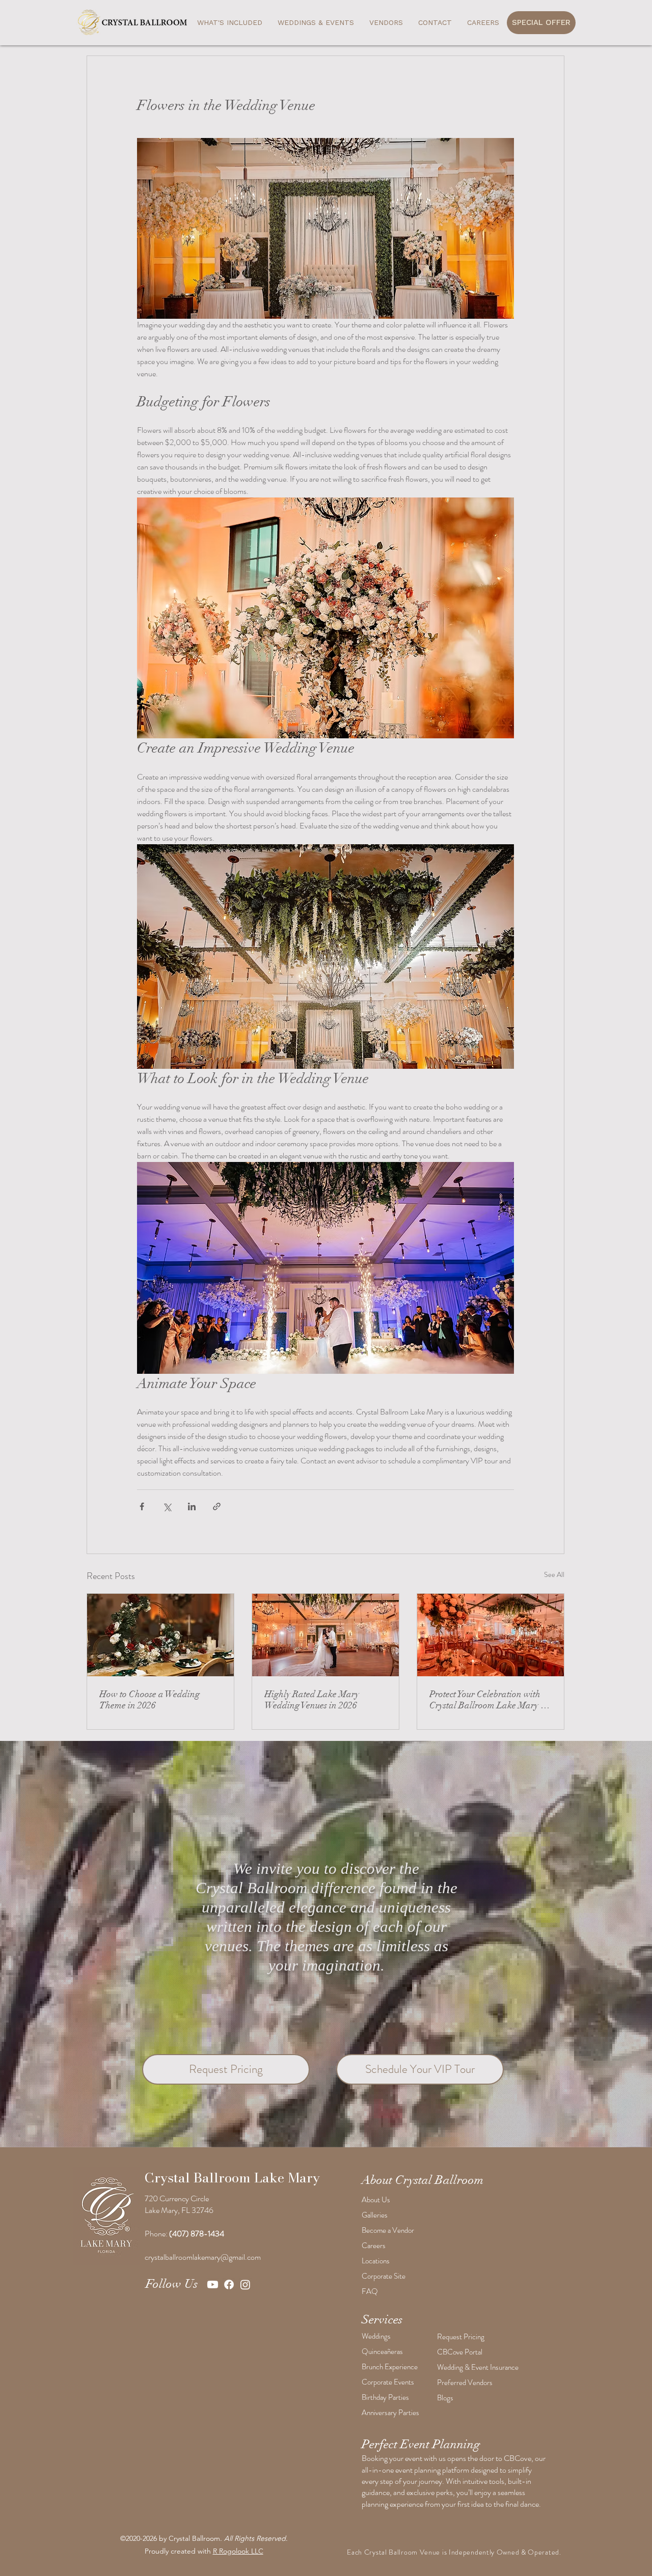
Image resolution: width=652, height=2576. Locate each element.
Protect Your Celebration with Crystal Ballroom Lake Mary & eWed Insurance (489, 1700)
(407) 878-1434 (197, 2234)
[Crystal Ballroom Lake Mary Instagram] (245, 2284)
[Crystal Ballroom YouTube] (213, 2284)
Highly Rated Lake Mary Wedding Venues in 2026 (312, 1700)
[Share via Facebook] (142, 1506)
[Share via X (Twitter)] (167, 1506)
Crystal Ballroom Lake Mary (232, 2178)
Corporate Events (388, 2382)
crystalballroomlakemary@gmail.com (203, 2257)
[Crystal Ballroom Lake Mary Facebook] (229, 2284)
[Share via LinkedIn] (192, 1506)
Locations (376, 2261)
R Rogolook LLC (238, 2551)
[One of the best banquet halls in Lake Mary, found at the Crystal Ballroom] (491, 1635)
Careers (374, 2246)
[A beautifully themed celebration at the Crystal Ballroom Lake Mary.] (160, 1635)
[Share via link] (217, 1506)
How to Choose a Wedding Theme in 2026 (150, 1700)
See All (554, 1574)
